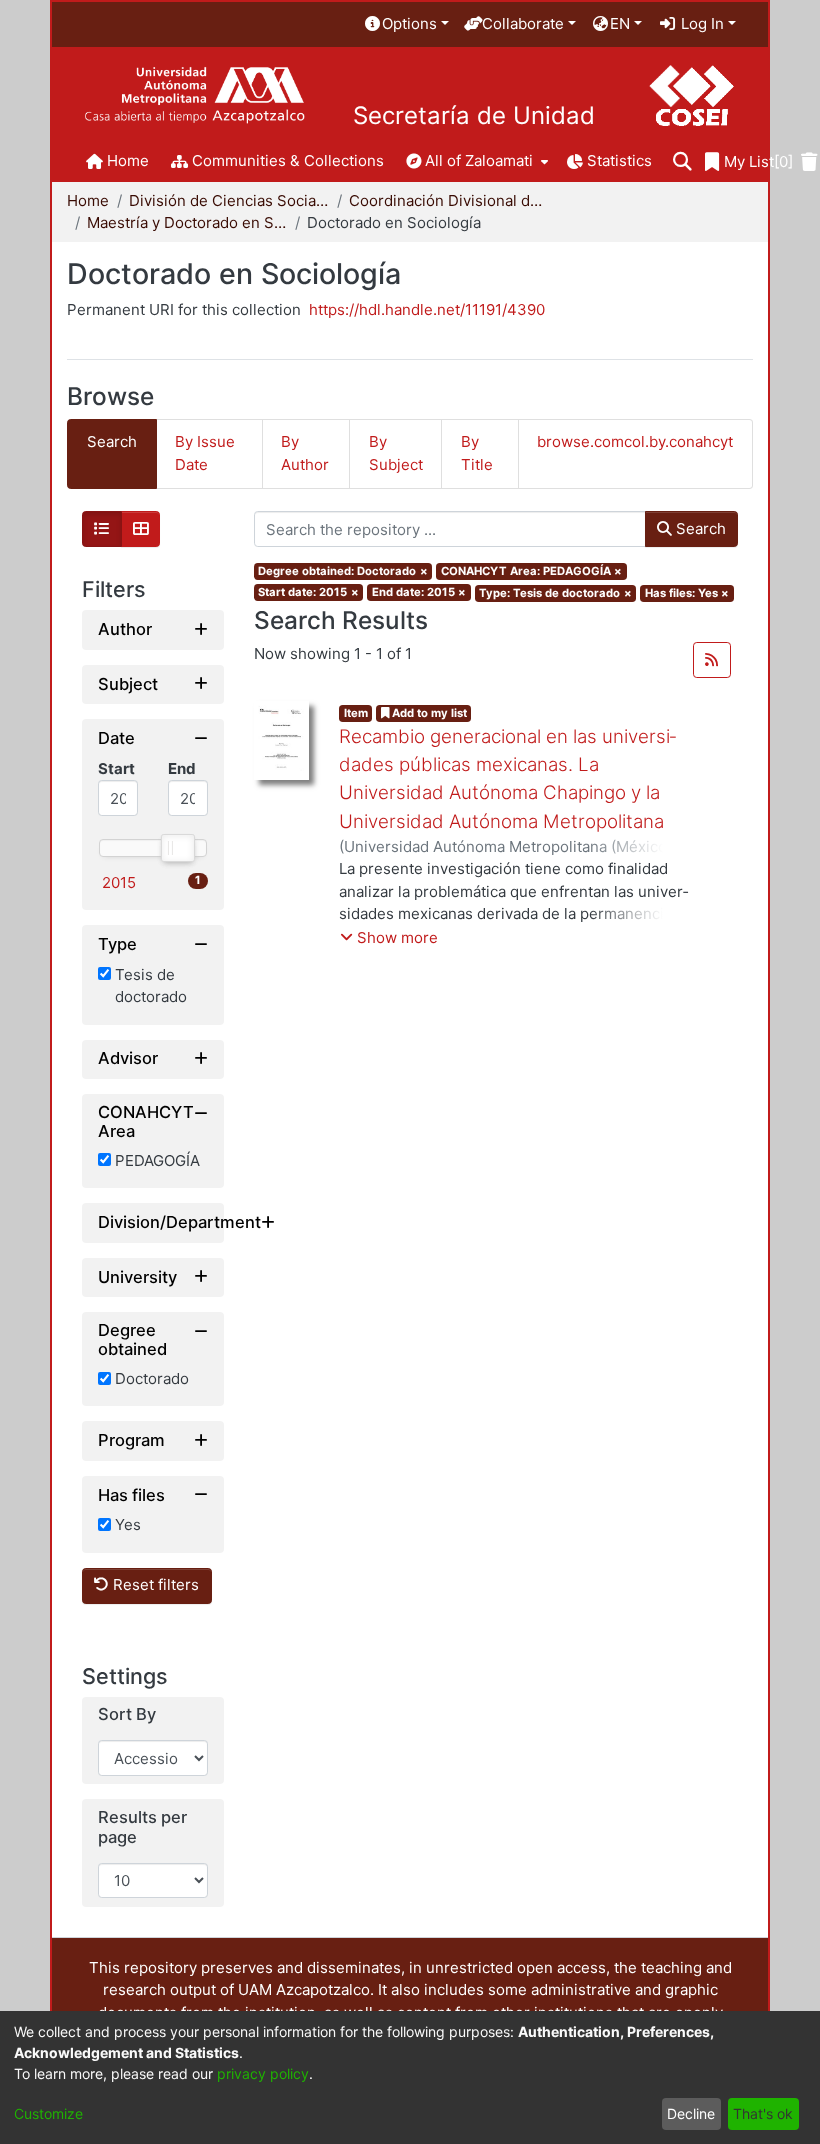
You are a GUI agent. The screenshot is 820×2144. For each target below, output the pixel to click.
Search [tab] (112, 441)
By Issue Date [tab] (205, 453)
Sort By (127, 1714)
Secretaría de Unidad (474, 116)
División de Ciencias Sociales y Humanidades (229, 200)
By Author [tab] (305, 453)
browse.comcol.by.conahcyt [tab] (635, 441)
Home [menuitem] (128, 160)
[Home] (194, 95)
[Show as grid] (141, 529)
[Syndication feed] (712, 660)
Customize (48, 2113)
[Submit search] (682, 162)
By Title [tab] (477, 453)
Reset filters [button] (154, 1584)
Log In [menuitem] (700, 23)
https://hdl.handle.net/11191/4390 (427, 309)
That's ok (763, 2113)
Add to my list (428, 713)
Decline (691, 2113)
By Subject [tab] (396, 453)
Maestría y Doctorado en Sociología (187, 222)
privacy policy (263, 2073)
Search (699, 528)
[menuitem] (406, 24)
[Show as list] (102, 529)
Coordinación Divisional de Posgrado (449, 200)
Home (88, 200)
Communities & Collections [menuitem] (288, 160)
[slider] (177, 848)
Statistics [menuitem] (619, 160)
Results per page (142, 1827)
